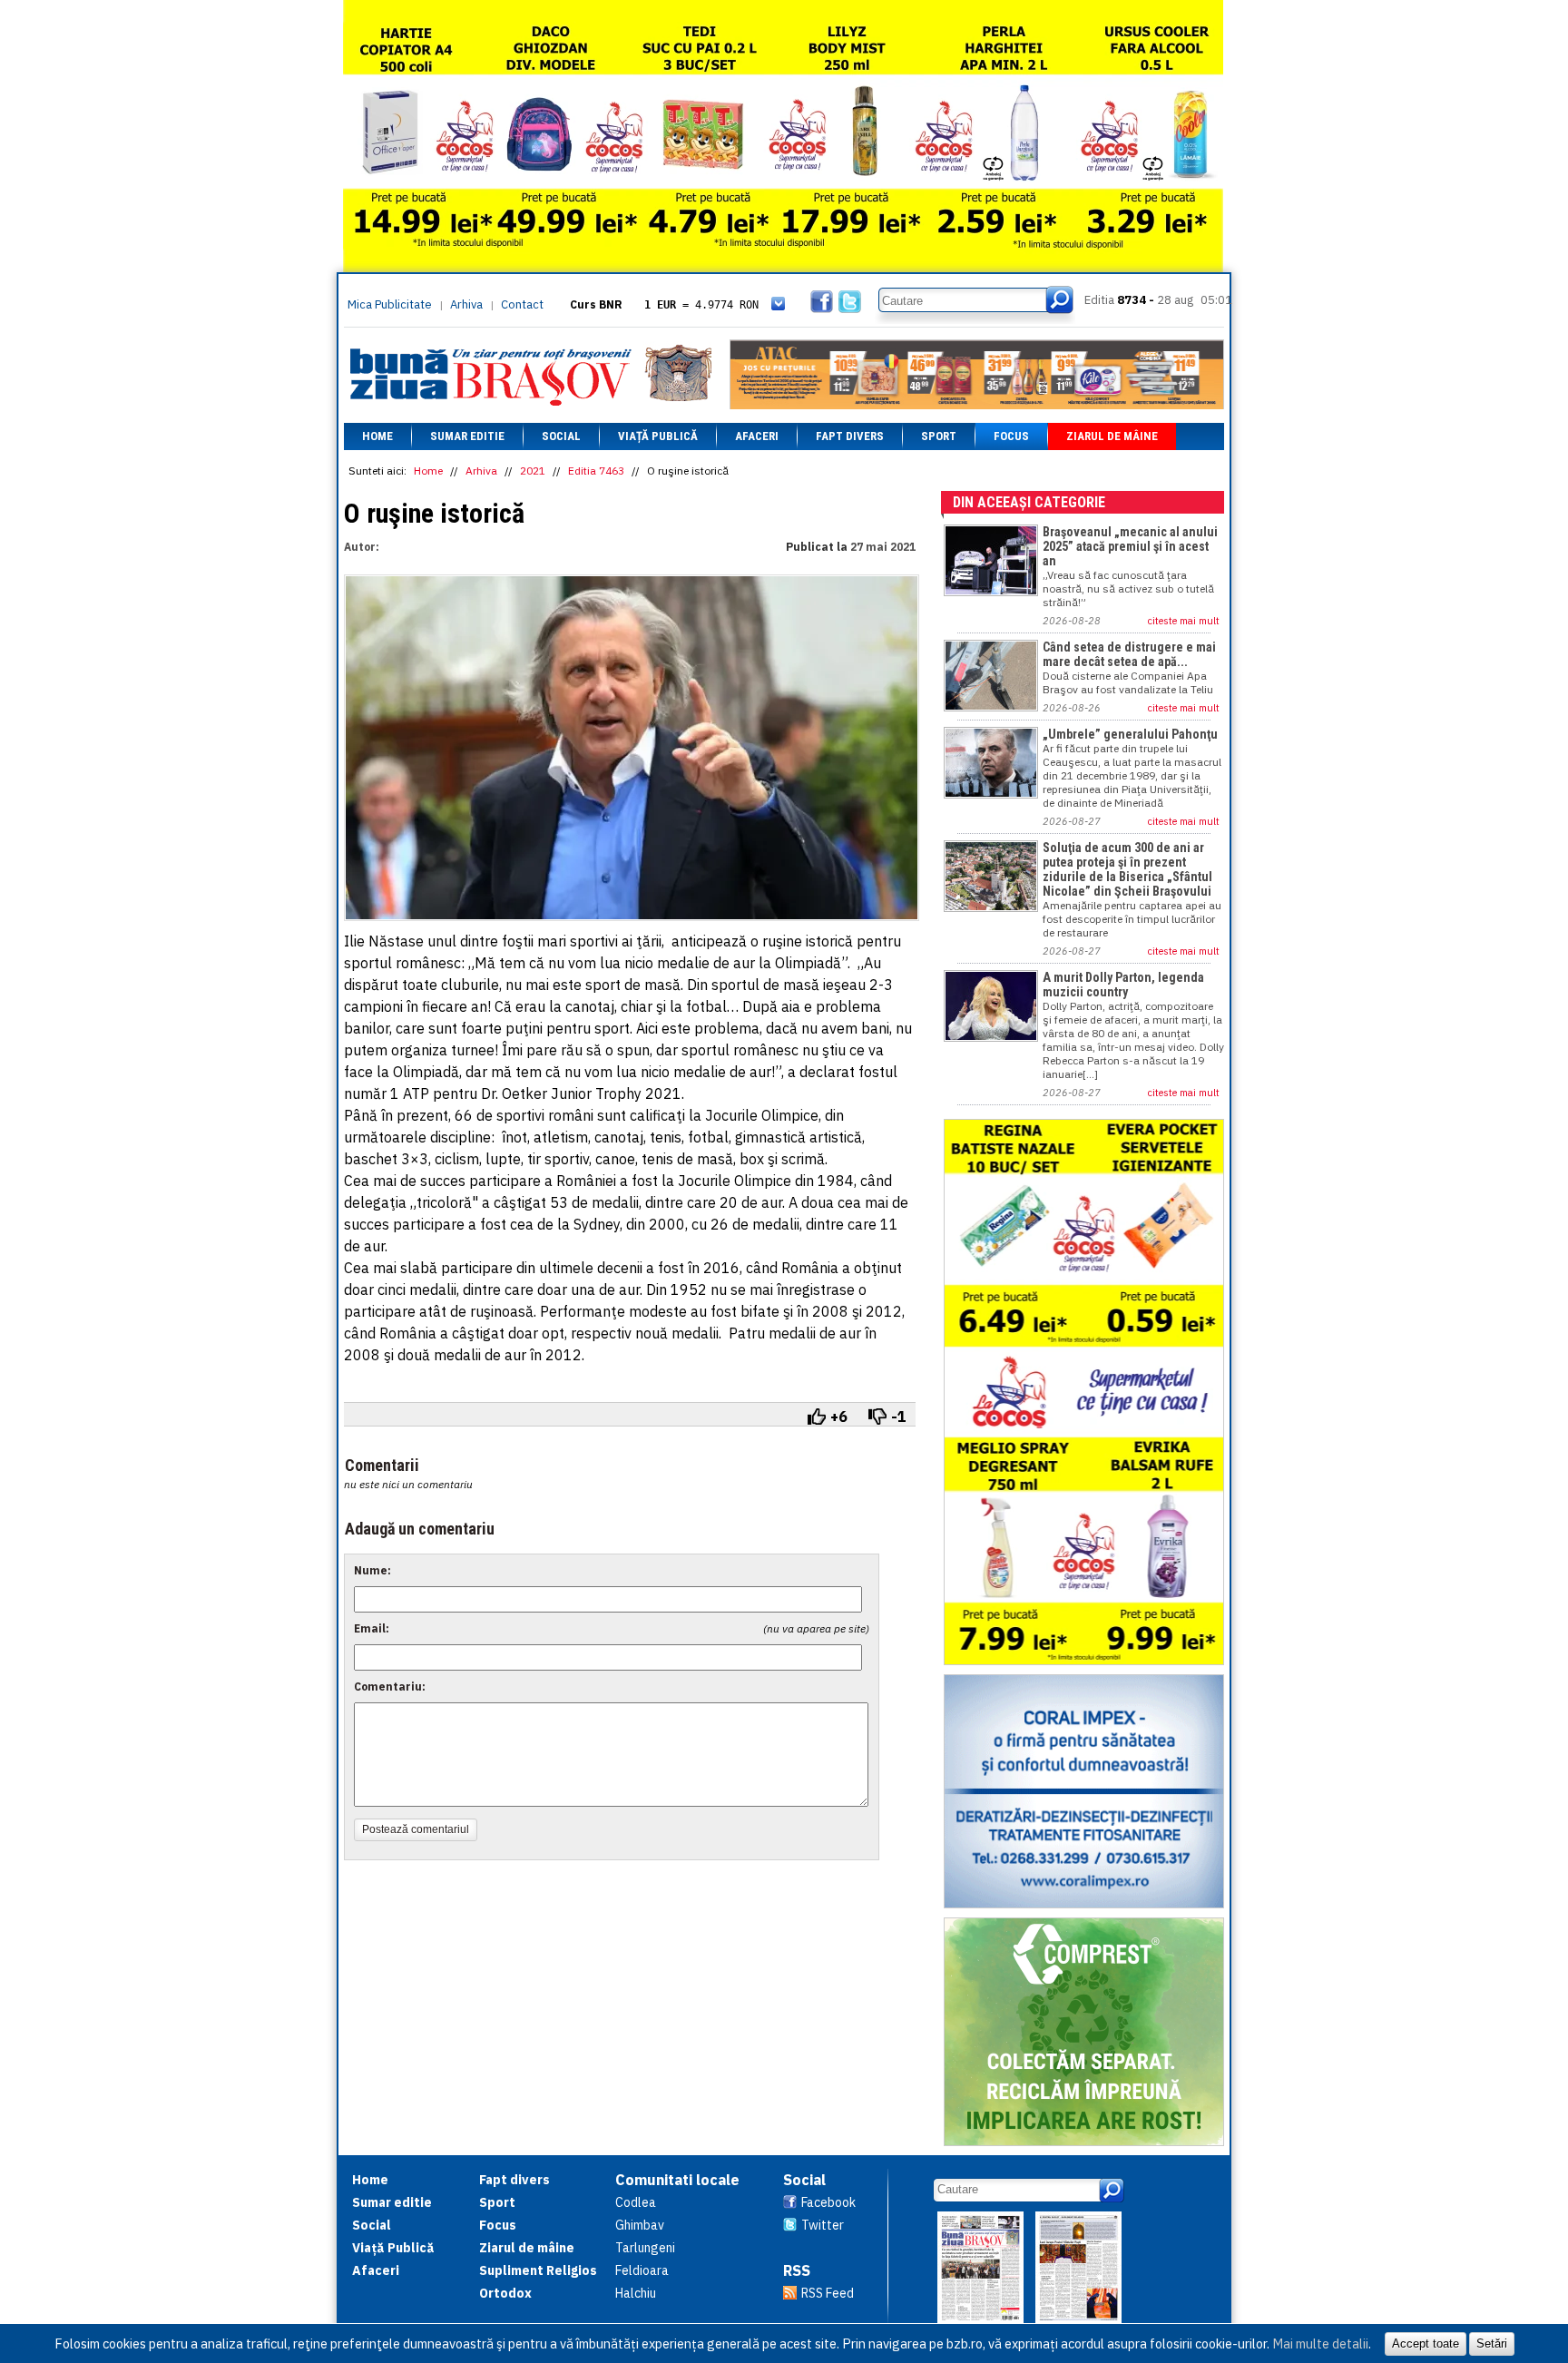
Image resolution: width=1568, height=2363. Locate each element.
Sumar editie (467, 436)
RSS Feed (828, 2293)
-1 (899, 1417)
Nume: (372, 1570)
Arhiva (466, 304)
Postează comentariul (416, 1829)
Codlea (636, 2202)
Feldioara (642, 2270)
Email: (372, 1628)
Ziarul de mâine (1112, 436)
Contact (522, 304)
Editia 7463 (596, 471)
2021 (533, 471)
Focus (1011, 436)
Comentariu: (390, 1686)
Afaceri (757, 436)
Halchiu (636, 2293)
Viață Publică (658, 436)
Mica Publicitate (390, 304)
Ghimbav (640, 2225)
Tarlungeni (645, 2248)
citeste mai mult (1184, 621)
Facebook (828, 2202)
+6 (839, 1417)
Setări (1492, 2343)
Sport (939, 436)
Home (377, 436)
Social (561, 436)
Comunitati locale (677, 2180)
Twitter (823, 2225)
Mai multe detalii (1320, 2343)
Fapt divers (850, 436)
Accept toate (1426, 2343)
